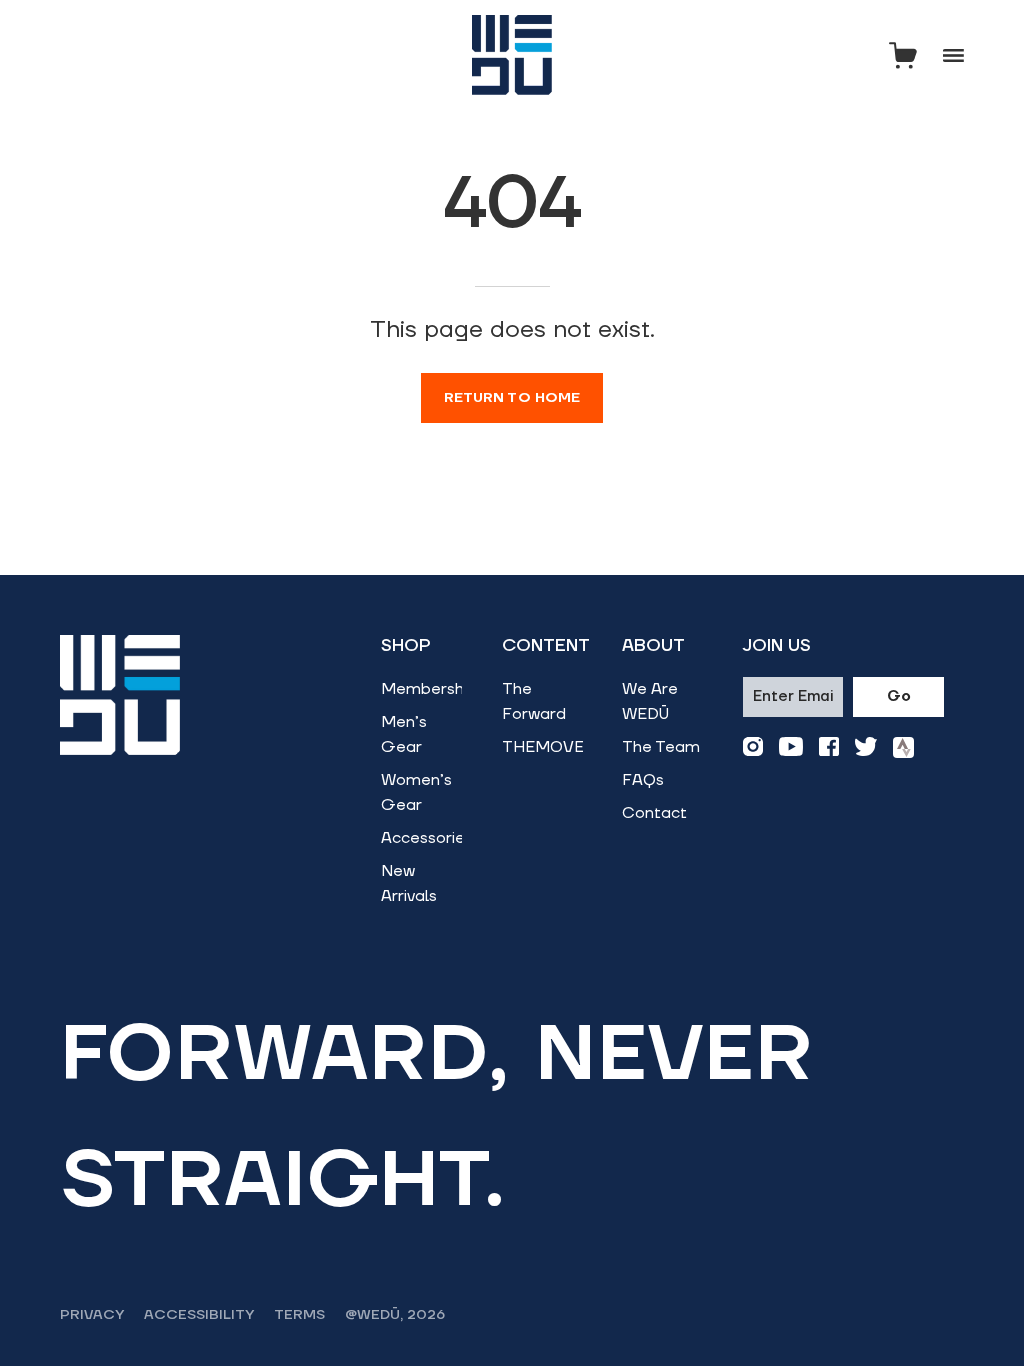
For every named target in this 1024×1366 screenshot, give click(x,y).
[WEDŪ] (512, 55)
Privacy (92, 1315)
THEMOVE (543, 747)
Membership (429, 689)
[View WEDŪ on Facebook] (829, 747)
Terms (299, 1315)
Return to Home (512, 398)
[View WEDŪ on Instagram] (753, 747)
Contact (654, 813)
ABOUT (653, 646)
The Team (661, 747)
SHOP (406, 646)
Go (899, 696)
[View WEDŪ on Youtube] (791, 747)
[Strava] (903, 747)
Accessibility (199, 1315)
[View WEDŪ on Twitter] (866, 747)
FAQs (643, 780)
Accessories (427, 838)
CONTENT (546, 646)
